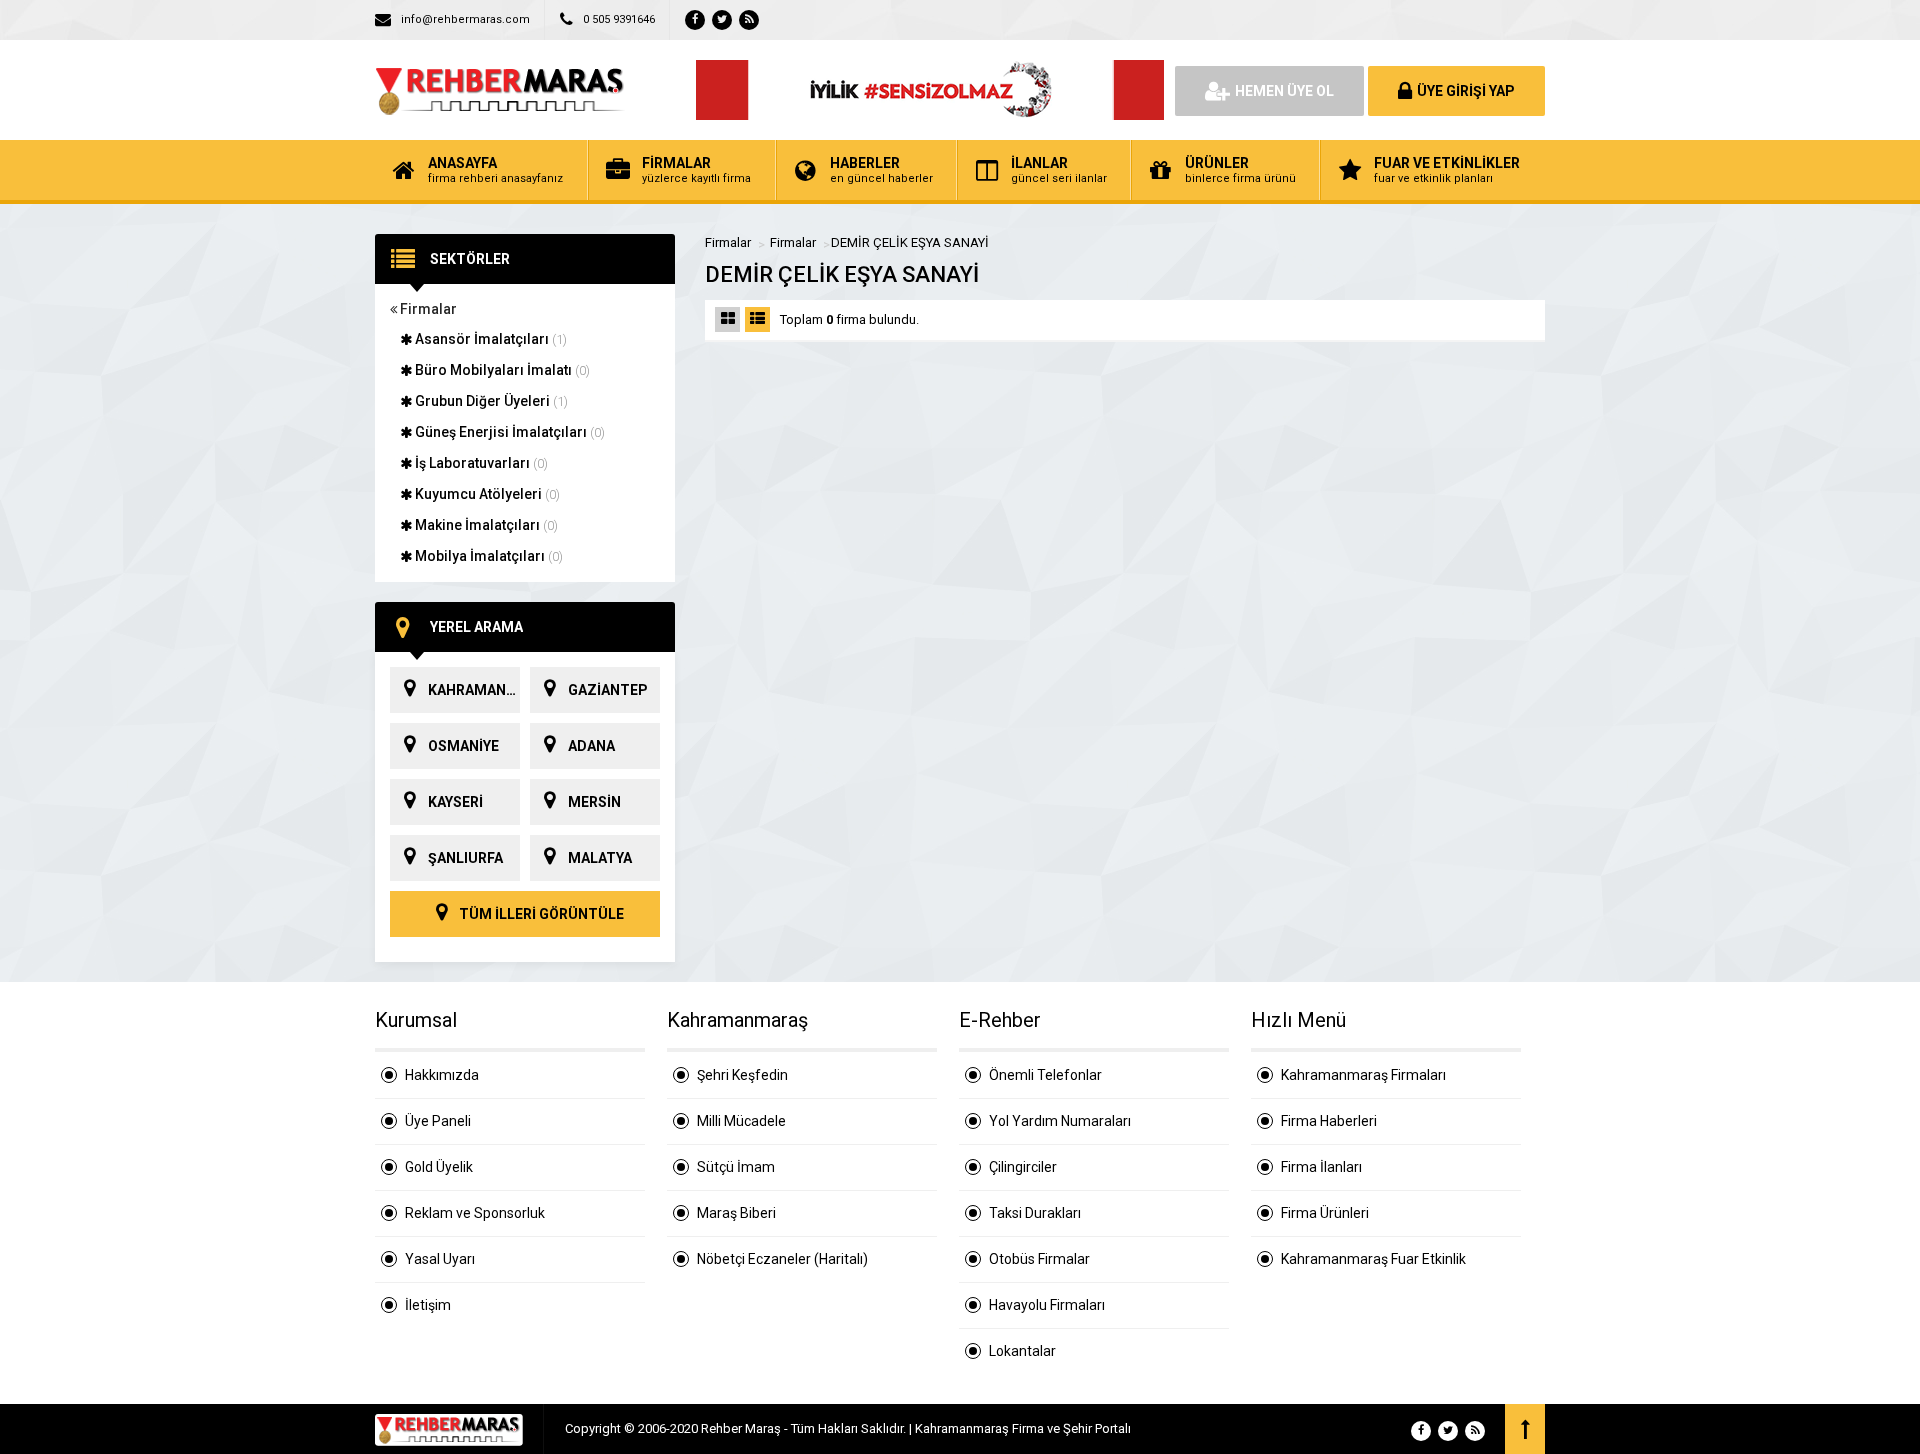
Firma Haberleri (1329, 1121)
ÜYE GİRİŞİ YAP (1466, 91)
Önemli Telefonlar (1045, 1075)
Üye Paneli (438, 1121)
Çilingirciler (1023, 1167)
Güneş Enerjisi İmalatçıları (508, 432)
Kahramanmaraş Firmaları (1363, 1075)
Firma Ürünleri (1325, 1213)
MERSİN (594, 802)
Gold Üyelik (439, 1167)
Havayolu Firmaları (1047, 1305)
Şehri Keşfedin (742, 1075)
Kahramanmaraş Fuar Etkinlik (1373, 1259)
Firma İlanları (1321, 1167)
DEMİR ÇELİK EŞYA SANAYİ (910, 242)
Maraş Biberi (736, 1213)
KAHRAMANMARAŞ (474, 690)
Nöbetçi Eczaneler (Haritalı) (782, 1259)
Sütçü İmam (736, 1167)
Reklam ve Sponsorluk (475, 1213)
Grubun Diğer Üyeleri (490, 401)
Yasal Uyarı (440, 1259)
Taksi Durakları (1035, 1213)
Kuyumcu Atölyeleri (486, 494)
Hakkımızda (442, 1075)
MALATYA (600, 858)
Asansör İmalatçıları (489, 339)
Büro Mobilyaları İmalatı (501, 370)
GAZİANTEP (608, 690)
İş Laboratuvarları (480, 463)
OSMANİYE (463, 746)
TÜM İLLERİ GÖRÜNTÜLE (540, 914)
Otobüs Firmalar (1039, 1259)
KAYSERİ (455, 802)
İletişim (428, 1305)
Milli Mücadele (741, 1121)
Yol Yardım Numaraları (1060, 1121)
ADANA (591, 746)
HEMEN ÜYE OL (1284, 91)
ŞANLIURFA (465, 858)
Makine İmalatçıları (485, 525)
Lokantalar (1022, 1351)
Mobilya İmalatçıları (487, 556)
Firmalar (427, 309)
